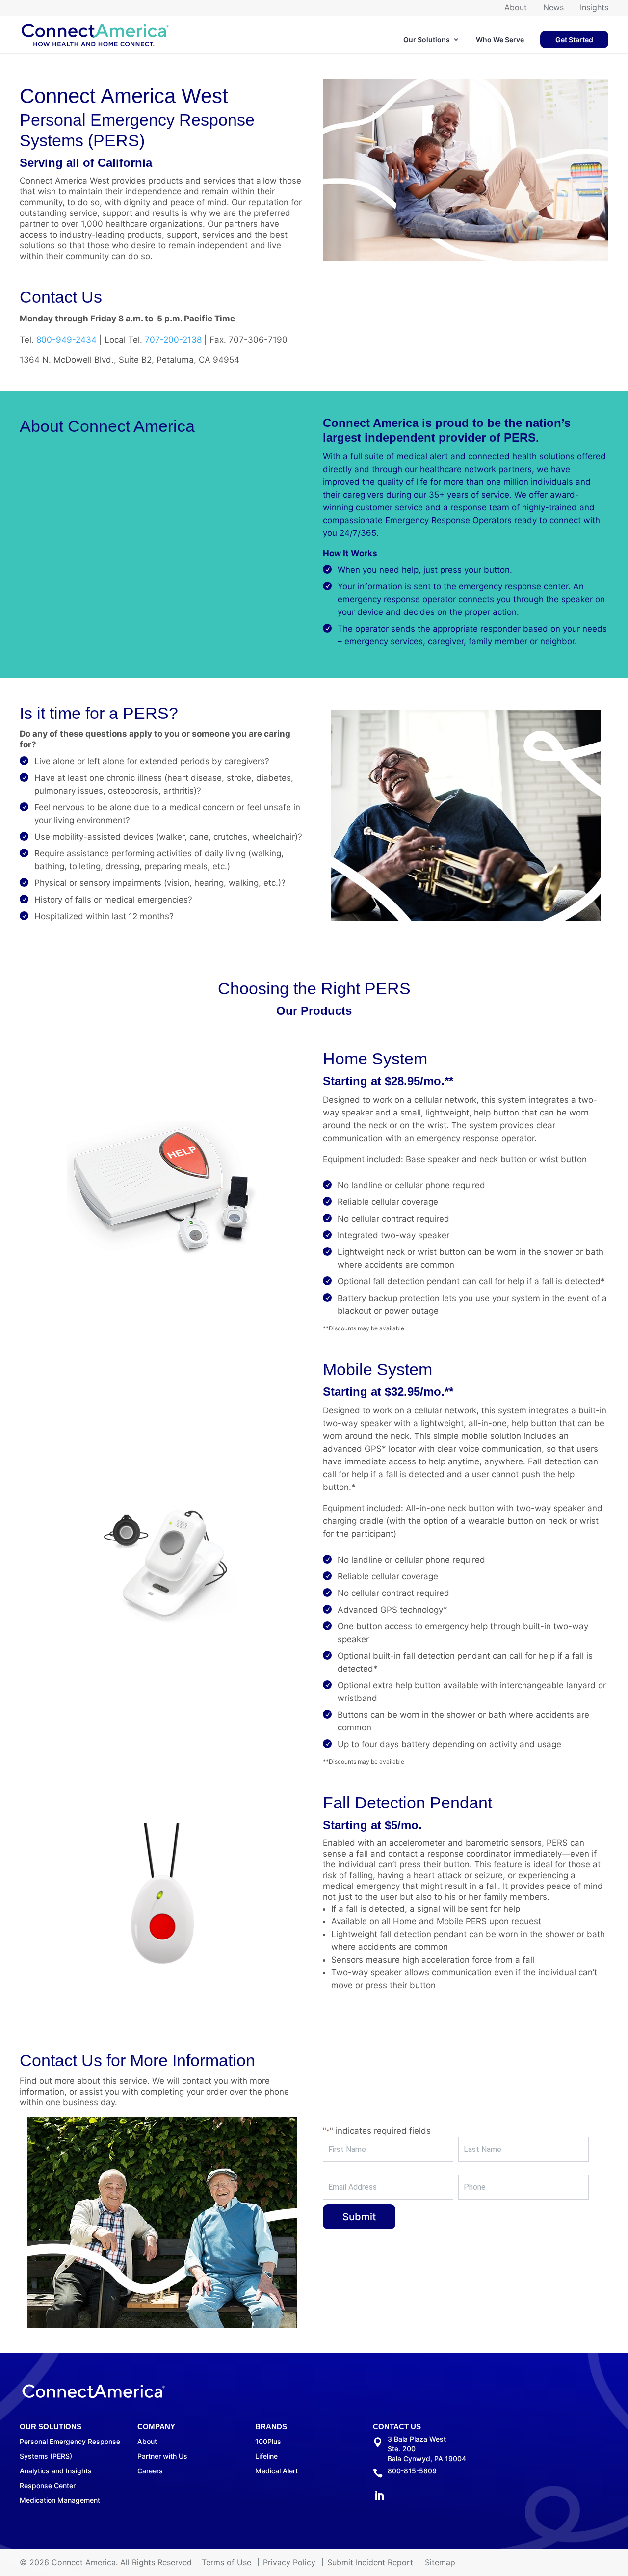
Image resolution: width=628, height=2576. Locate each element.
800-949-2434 (66, 340)
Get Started (574, 40)
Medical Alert (276, 2471)
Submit (359, 2217)
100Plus (268, 2441)
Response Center (48, 2485)
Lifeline (266, 2456)
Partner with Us (162, 2456)
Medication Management (60, 2500)
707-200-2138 (173, 340)
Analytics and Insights (56, 2471)
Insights (594, 8)
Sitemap (440, 2562)
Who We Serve (500, 40)
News (553, 8)
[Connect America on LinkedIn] (379, 2497)
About (516, 8)
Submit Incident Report (370, 2562)
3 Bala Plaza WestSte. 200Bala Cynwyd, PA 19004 (427, 2449)
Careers (150, 2471)
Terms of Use (226, 2562)
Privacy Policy (289, 2562)
